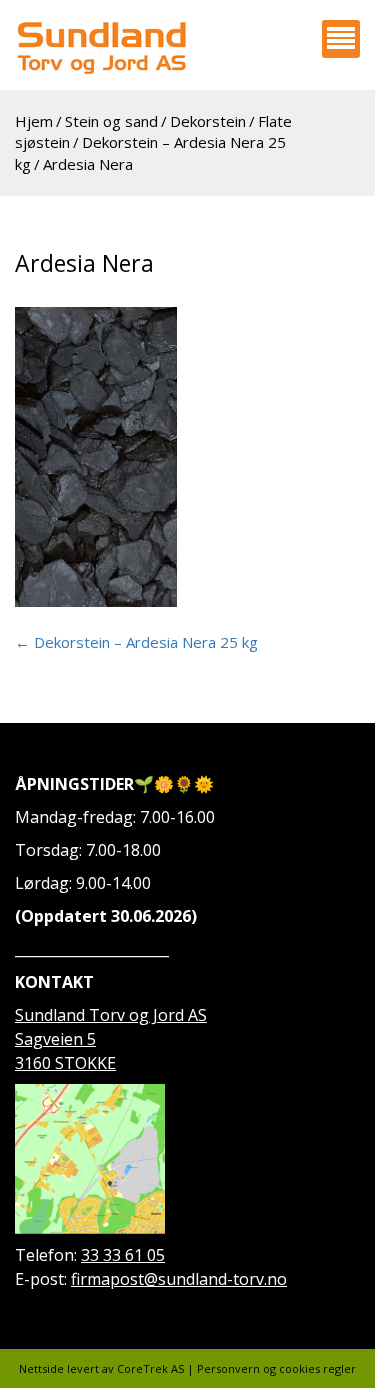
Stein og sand (111, 121)
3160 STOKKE (65, 1063)
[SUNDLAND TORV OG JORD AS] (101, 47)
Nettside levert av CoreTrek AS (101, 1368)
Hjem (34, 121)
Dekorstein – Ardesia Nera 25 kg (136, 642)
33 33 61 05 (123, 1255)
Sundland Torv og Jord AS (111, 1015)
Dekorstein (208, 121)
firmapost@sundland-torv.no (179, 1279)
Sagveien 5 (55, 1039)
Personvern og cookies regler (276, 1368)
